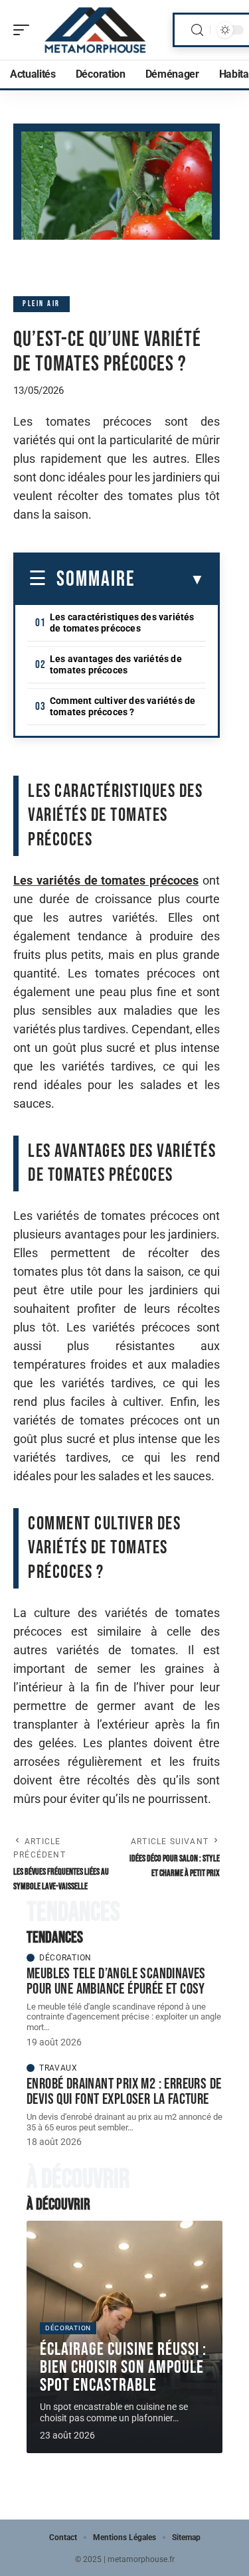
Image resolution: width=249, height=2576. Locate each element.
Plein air (41, 304)
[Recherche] (197, 30)
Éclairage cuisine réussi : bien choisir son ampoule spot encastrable (123, 2367)
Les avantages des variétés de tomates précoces (116, 664)
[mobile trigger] (25, 30)
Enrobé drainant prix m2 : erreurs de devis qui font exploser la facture (124, 2092)
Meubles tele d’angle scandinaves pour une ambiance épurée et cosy (116, 1981)
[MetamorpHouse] (96, 30)
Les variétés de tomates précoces (106, 880)
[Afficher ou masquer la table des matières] (170, 580)
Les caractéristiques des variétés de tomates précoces (122, 623)
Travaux (58, 2068)
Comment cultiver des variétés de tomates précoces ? (123, 706)
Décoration (65, 1958)
